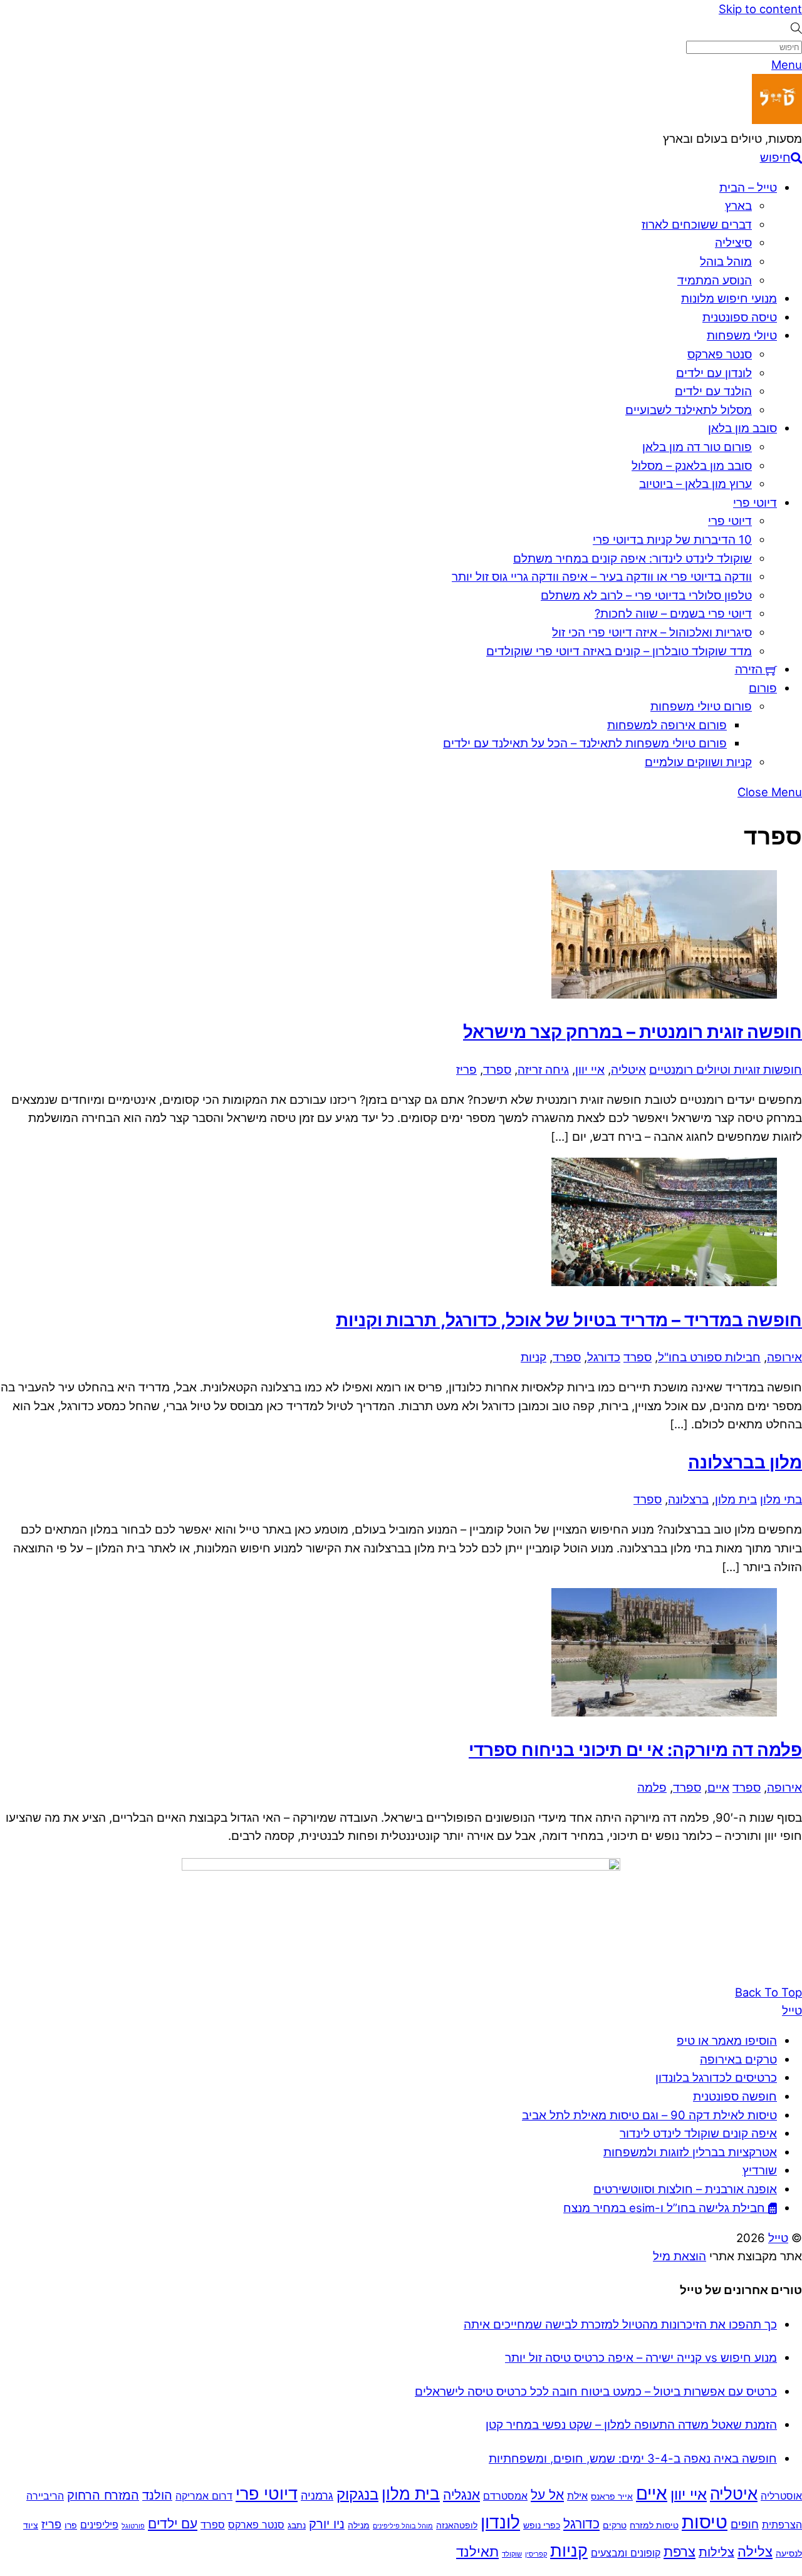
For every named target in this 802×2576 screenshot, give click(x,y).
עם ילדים (173, 2524)
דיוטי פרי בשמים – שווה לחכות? (673, 613)
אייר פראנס (612, 2496)
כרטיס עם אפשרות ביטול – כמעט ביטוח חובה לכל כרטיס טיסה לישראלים (596, 2391)
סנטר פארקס (720, 354)
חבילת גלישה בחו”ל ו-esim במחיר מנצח (666, 2208)
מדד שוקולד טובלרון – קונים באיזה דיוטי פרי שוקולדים (619, 651)
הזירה (750, 669)
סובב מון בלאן (742, 428)
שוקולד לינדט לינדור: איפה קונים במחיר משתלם (633, 558)
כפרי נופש (542, 2525)
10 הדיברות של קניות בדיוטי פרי (672, 539)
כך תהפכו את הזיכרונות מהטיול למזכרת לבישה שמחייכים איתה (620, 2324)
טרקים (615, 2525)
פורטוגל (133, 2526)
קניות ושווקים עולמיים (698, 762)
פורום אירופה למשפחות (667, 725)
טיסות (705, 2522)
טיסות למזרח (654, 2525)
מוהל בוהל (726, 261)
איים (718, 1787)
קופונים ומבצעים (626, 2553)
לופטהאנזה (457, 2525)
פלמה (652, 1787)
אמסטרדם (505, 2496)
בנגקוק (357, 2494)
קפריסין (536, 2554)
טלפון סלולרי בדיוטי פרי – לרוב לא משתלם (646, 595)
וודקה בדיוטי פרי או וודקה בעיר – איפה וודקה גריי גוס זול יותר (602, 576)
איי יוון (590, 1069)
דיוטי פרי (755, 502)
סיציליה (733, 242)
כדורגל (604, 1357)
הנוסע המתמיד (715, 280)
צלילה (755, 2551)
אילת (577, 2496)
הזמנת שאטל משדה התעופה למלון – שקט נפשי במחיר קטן (631, 2424)
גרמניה (317, 2495)
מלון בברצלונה (745, 1462)
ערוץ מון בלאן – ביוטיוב (695, 484)
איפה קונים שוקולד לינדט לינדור (698, 2133)
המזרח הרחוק (103, 2495)
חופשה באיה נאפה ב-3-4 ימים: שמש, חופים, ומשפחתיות (633, 2458)
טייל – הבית (748, 187)
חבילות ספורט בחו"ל (709, 1357)
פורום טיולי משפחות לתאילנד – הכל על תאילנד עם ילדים (585, 743)
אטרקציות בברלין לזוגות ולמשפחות (690, 2152)
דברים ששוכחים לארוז (697, 224)
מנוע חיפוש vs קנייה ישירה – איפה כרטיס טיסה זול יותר (641, 2357)
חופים (745, 2524)
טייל (778, 2238)
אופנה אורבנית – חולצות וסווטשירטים (685, 2189)
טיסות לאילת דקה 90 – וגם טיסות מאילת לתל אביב (649, 2115)
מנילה (359, 2525)
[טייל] (777, 120)
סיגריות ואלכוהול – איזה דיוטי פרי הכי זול (652, 632)
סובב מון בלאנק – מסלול (692, 465)
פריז (466, 1069)
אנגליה (461, 2495)
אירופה (784, 1357)
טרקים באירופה (738, 2059)
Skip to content (760, 9)
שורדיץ (760, 2170)
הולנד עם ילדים (713, 391)
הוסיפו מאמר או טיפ (727, 2040)
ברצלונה (688, 1499)
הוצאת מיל (680, 2256)
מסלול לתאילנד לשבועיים (689, 410)
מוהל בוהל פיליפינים (403, 2526)
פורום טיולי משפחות (701, 706)
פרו (71, 2525)
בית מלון (736, 1499)
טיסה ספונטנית (740, 317)
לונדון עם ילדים (714, 373)
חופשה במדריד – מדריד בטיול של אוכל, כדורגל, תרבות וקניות (569, 1320)
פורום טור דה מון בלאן (697, 447)
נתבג (297, 2525)
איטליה (628, 1069)
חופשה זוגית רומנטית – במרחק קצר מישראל (633, 1032)
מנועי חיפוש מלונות (729, 298)
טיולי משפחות (742, 335)
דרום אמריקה (204, 2496)
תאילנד (477, 2551)
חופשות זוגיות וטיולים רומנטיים (726, 1069)
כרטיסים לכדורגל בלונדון (716, 2077)
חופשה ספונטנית (735, 2096)
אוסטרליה (781, 2496)
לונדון (500, 2522)
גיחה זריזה (543, 1069)
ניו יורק (327, 2524)
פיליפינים (99, 2525)
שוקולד (512, 2554)
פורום (763, 688)
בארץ (738, 205)
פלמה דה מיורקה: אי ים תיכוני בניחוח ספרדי (635, 1750)
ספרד (497, 1069)
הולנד (157, 2495)
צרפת (680, 2551)
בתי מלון (781, 1499)
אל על (547, 2495)
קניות (534, 1357)
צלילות (716, 2552)
